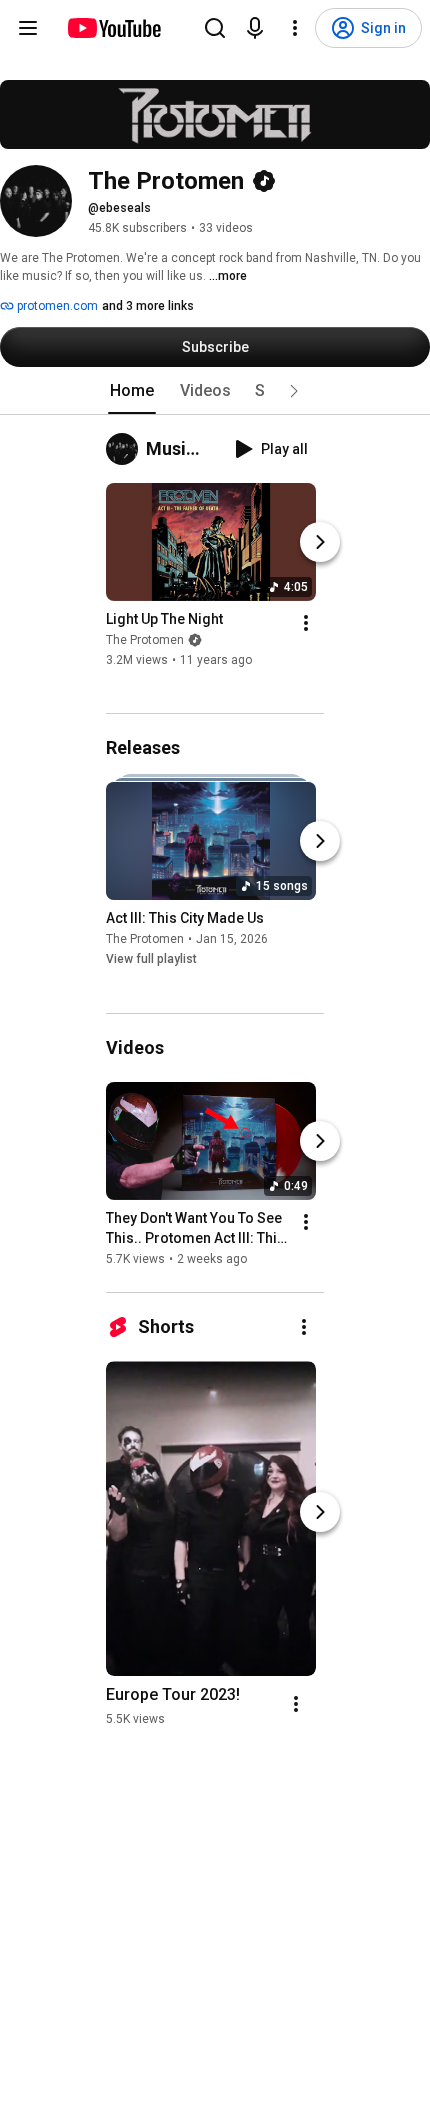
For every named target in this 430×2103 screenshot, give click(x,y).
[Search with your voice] (255, 28)
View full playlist (151, 960)
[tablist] (215, 391)
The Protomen (145, 640)
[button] (294, 391)
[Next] (320, 542)
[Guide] (28, 28)
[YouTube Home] (113, 28)
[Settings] (295, 28)
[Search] (215, 28)
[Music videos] (126, 449)
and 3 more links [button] (148, 306)
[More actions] (306, 623)
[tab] (132, 391)
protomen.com (56, 306)
